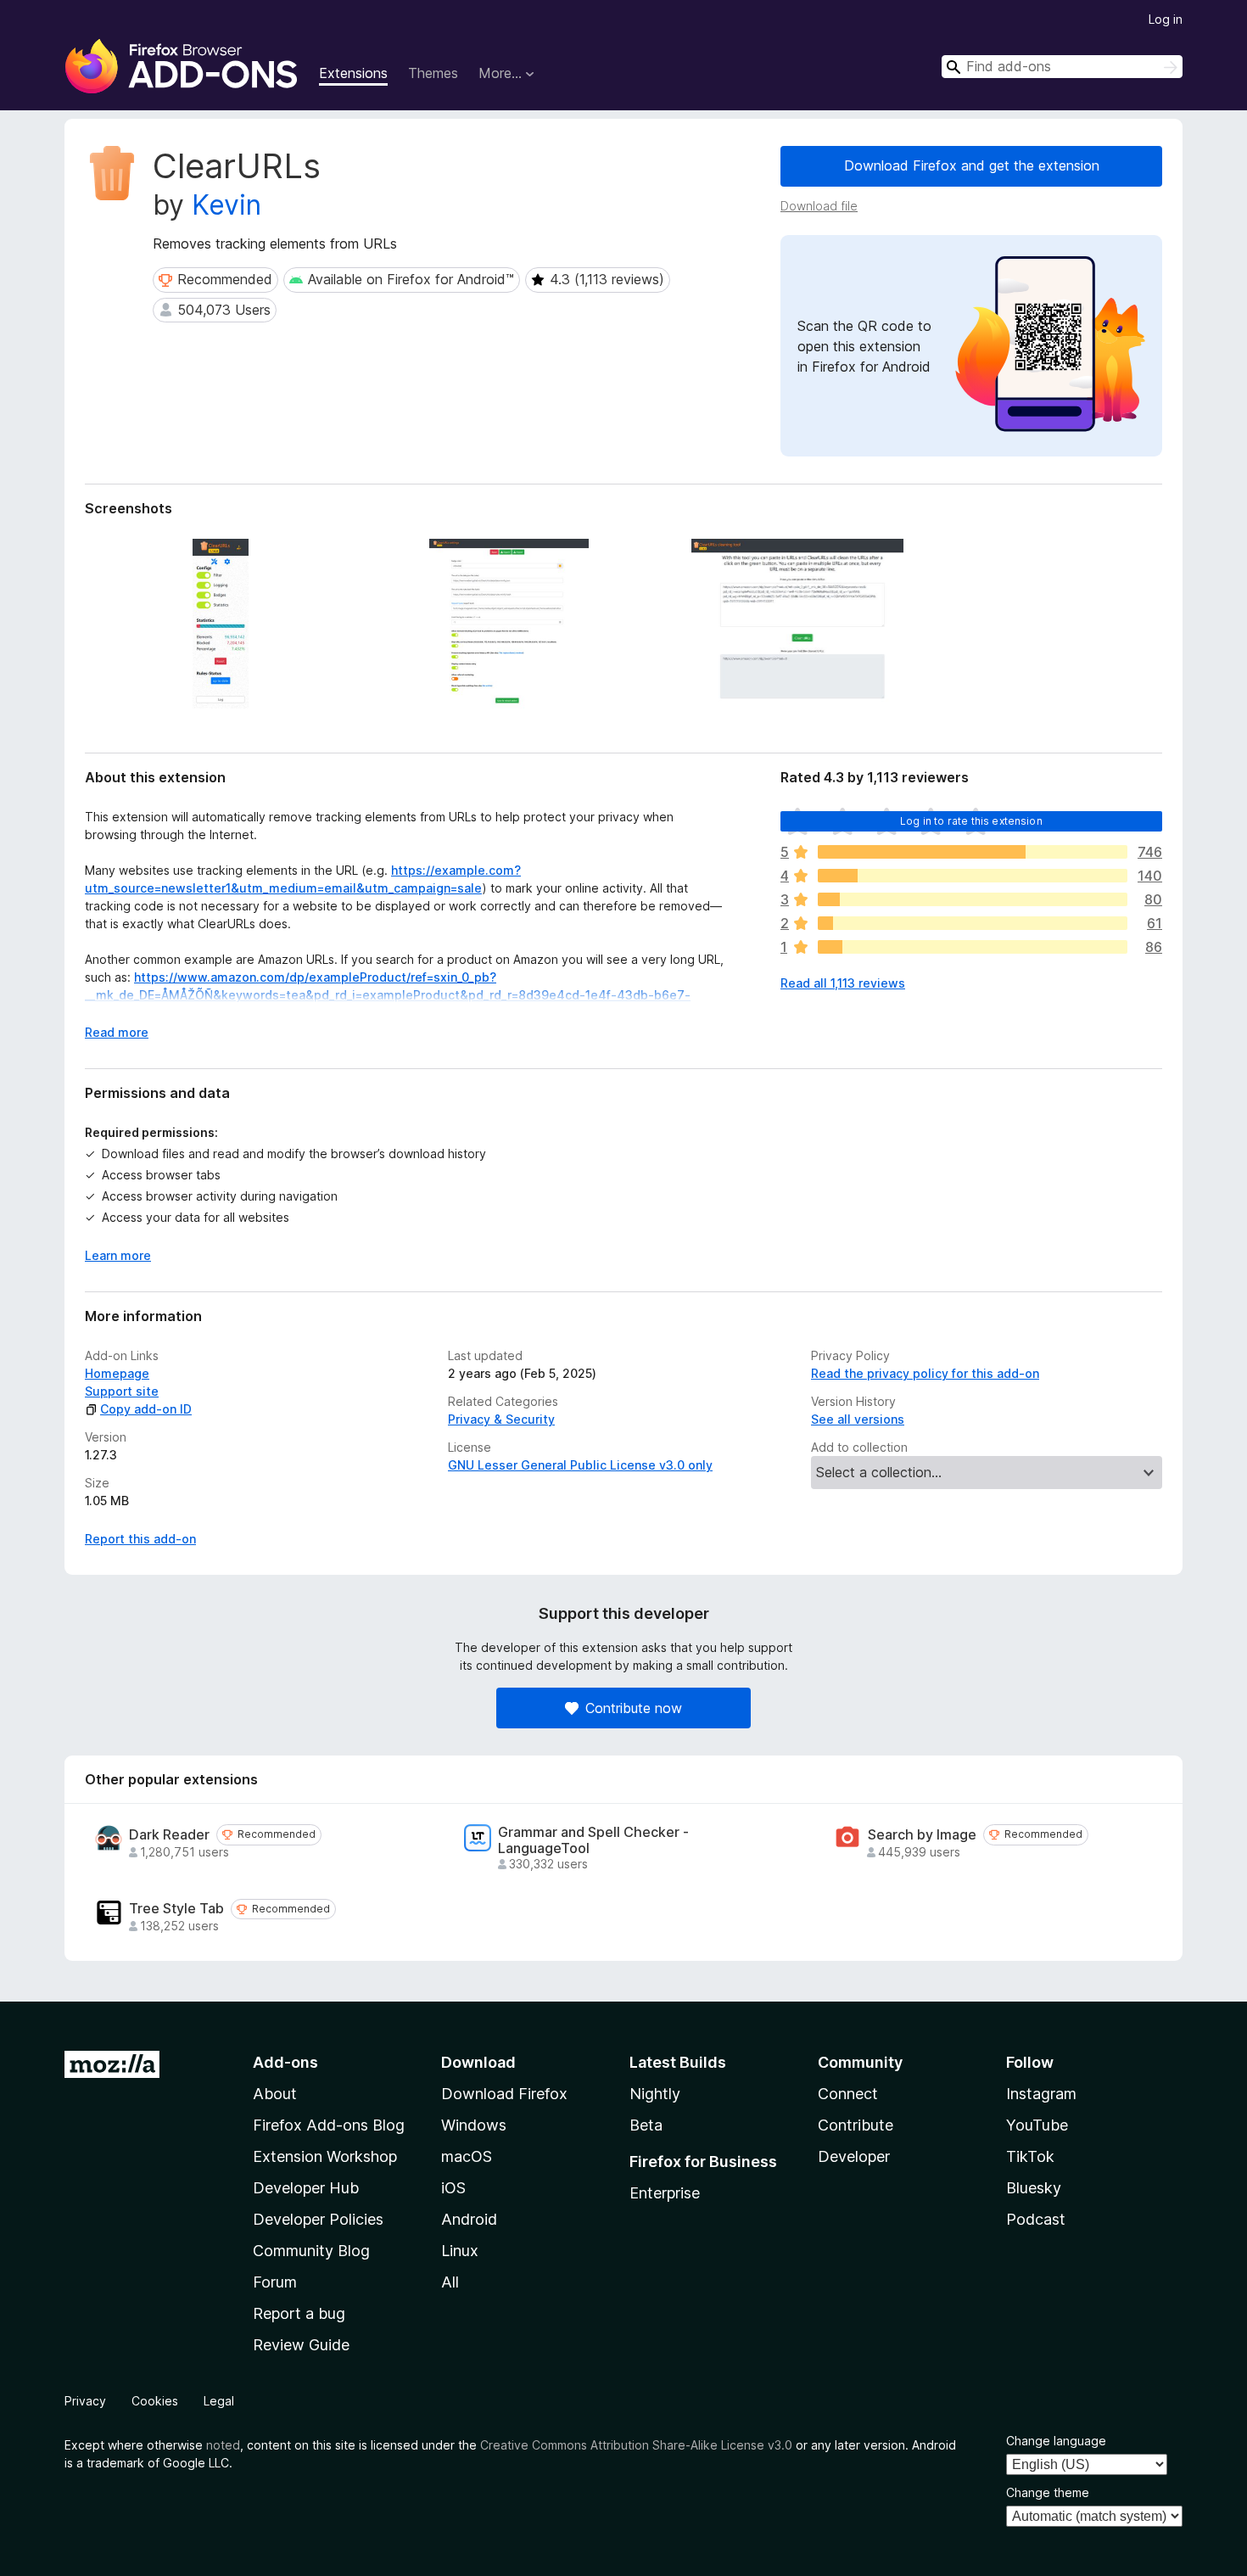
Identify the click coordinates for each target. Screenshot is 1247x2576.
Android (469, 2219)
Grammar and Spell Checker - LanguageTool (593, 1840)
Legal (219, 2401)
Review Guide (301, 2345)
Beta (646, 2125)
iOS (453, 2188)
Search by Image (922, 1835)
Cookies (155, 2401)
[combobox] (1062, 67)
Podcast (1036, 2219)
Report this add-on (140, 1539)
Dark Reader (169, 1835)
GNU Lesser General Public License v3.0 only (580, 1465)
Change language (1056, 2441)
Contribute (856, 2125)
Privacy (85, 2401)
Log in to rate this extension (971, 821)
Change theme (1048, 2492)
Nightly (655, 2094)
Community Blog (311, 2251)
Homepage (117, 1373)
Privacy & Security (501, 1419)
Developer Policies (318, 2219)
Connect (848, 2094)
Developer (854, 2156)
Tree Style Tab (176, 1909)
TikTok (1030, 2156)
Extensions (353, 73)
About (275, 2094)
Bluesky (1034, 2188)
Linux (460, 2251)
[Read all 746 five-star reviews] (973, 852)
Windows (474, 2125)
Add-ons (285, 2062)
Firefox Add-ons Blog (329, 2125)
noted (223, 2445)
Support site (122, 1391)
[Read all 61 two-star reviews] (973, 923)
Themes (433, 73)
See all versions (858, 1419)
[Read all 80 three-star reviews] (973, 899)
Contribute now (634, 1708)
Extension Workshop (325, 2156)
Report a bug (299, 2313)
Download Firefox (504, 2094)
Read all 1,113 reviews (843, 983)
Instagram (1041, 2094)
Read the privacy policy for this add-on (925, 1373)
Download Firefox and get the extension (972, 165)
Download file (819, 206)
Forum (275, 2282)
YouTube (1037, 2125)
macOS (467, 2156)
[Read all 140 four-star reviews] (973, 876)
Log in (1166, 19)
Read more (117, 1032)
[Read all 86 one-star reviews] (973, 947)
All (450, 2282)
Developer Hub (306, 2188)
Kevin (226, 205)
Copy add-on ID (146, 1409)
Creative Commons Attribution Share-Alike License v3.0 (636, 2445)
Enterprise (665, 2193)
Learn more (118, 1255)
